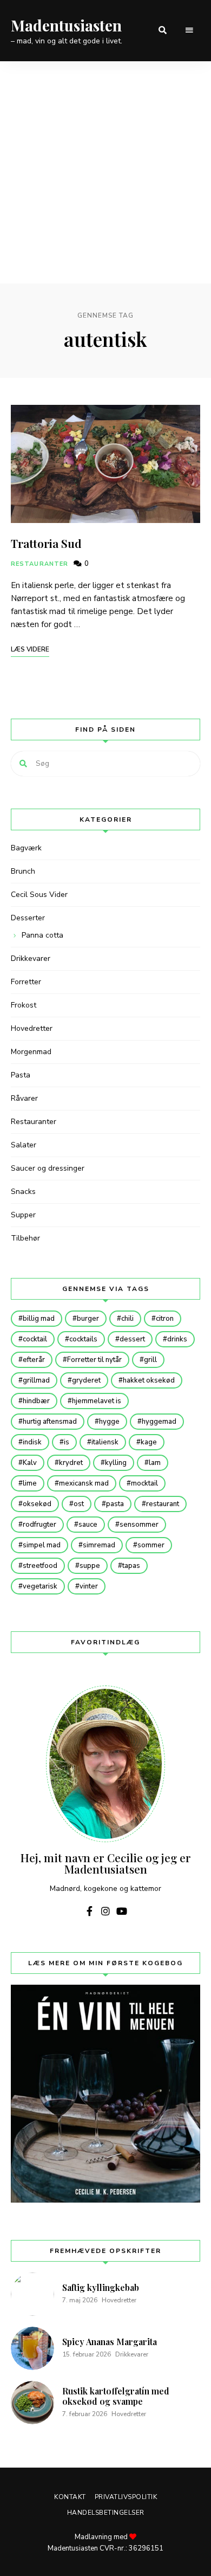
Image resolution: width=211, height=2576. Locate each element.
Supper (23, 1215)
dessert (132, 1339)
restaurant (163, 1504)
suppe (90, 1566)
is (67, 1442)
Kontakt (70, 2497)
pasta (115, 1504)
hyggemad (159, 1422)
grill (150, 1360)
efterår (34, 1360)
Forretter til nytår (94, 1360)
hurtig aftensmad (50, 1422)
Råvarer (24, 1098)
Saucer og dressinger (48, 1168)
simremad (99, 1545)
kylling (116, 1463)
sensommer (139, 1525)
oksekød (37, 1504)
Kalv (30, 1463)
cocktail (35, 1339)
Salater (24, 1145)
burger (88, 1319)
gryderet (86, 1380)
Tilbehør (25, 1238)
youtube (122, 1911)
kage (149, 1442)
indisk (32, 1442)
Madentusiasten (66, 25)
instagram (105, 1911)
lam (155, 1463)
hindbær (36, 1401)
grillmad (36, 1380)
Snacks (23, 1192)
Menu (189, 30)
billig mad (39, 1319)
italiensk (105, 1442)
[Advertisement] (105, 172)
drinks (177, 1339)
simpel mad (42, 1545)
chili (127, 1319)
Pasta (21, 1075)
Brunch (23, 871)
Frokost (24, 1005)
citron (165, 1319)
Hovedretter (32, 1028)
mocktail (144, 1483)
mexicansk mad (84, 1483)
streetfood (40, 1566)
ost (79, 1504)
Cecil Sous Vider (39, 895)
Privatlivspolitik (126, 2497)
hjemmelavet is (97, 1401)
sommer (151, 1545)
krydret (71, 1463)
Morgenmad (31, 1052)
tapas (131, 1566)
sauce (88, 1525)
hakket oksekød (149, 1380)
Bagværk (26, 848)
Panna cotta (42, 935)
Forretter (26, 982)
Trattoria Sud (46, 543)
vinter (89, 1586)
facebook (89, 1911)
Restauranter (39, 564)
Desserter (28, 918)
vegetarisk (40, 1586)
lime (30, 1483)
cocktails (83, 1339)
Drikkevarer (31, 958)
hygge (109, 1422)
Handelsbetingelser (106, 2513)
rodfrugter (39, 1525)
